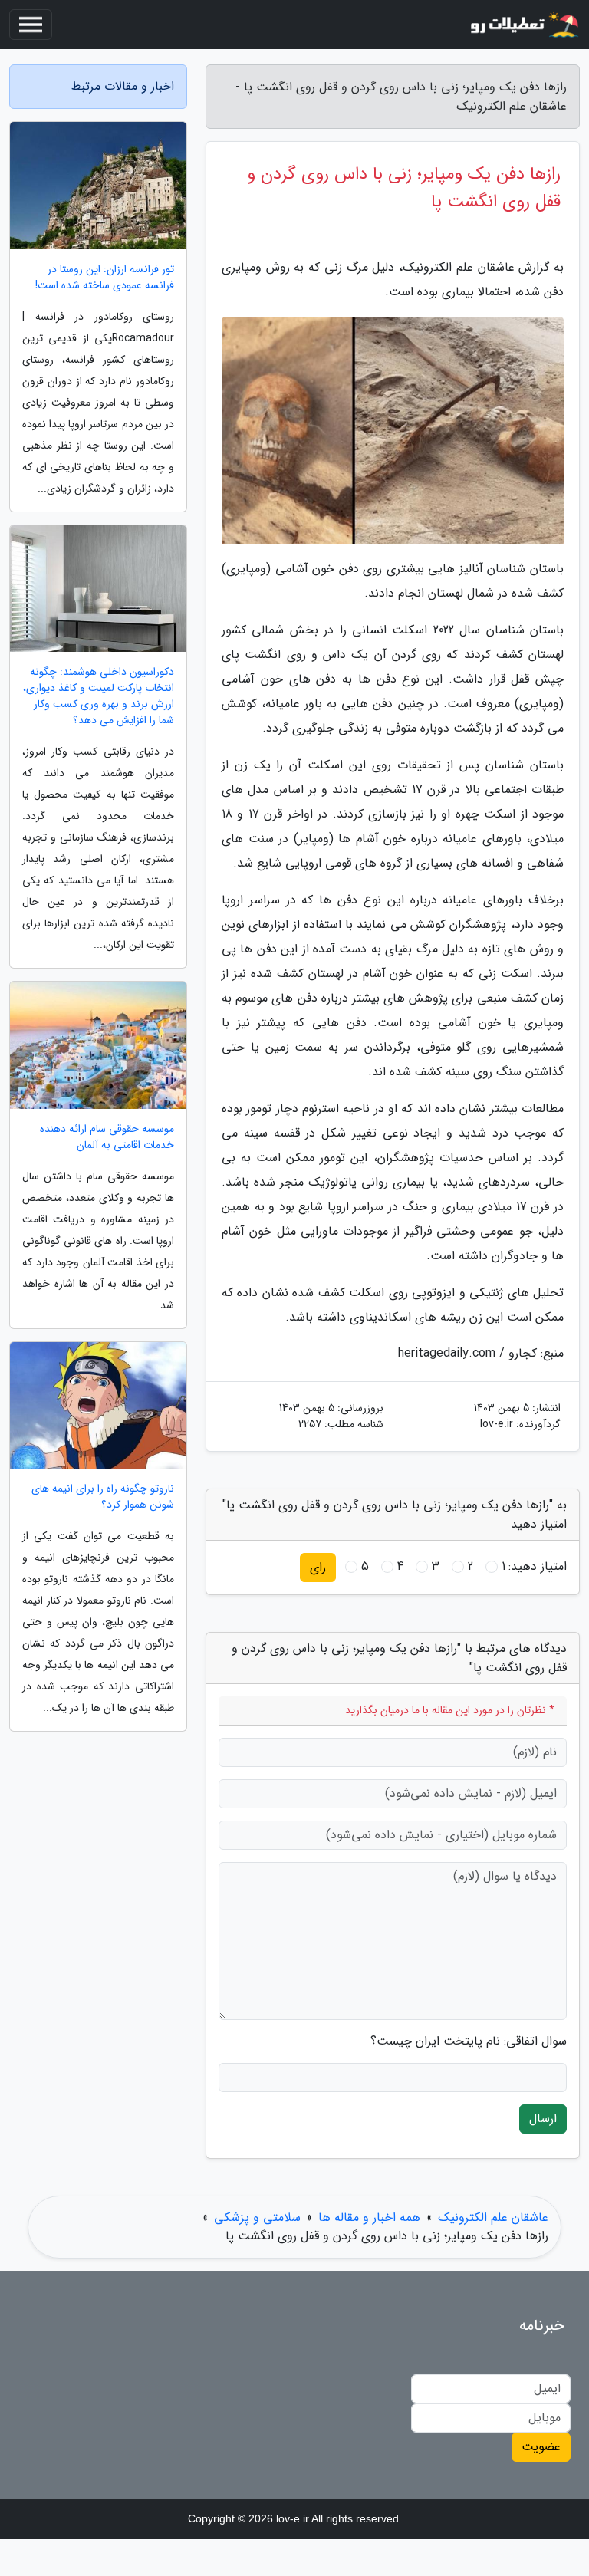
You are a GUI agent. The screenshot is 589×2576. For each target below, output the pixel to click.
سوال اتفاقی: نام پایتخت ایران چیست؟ (469, 2041)
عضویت (541, 2447)
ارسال (543, 2119)
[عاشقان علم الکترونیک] (523, 25)
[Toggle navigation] (31, 25)
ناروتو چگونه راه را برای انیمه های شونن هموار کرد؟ (103, 1497)
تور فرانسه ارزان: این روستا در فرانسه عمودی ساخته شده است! (105, 278)
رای (318, 1567)
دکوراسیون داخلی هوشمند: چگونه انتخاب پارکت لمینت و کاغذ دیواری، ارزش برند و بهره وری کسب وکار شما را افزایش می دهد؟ (99, 696)
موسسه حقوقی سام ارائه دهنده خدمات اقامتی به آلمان (107, 1137)
